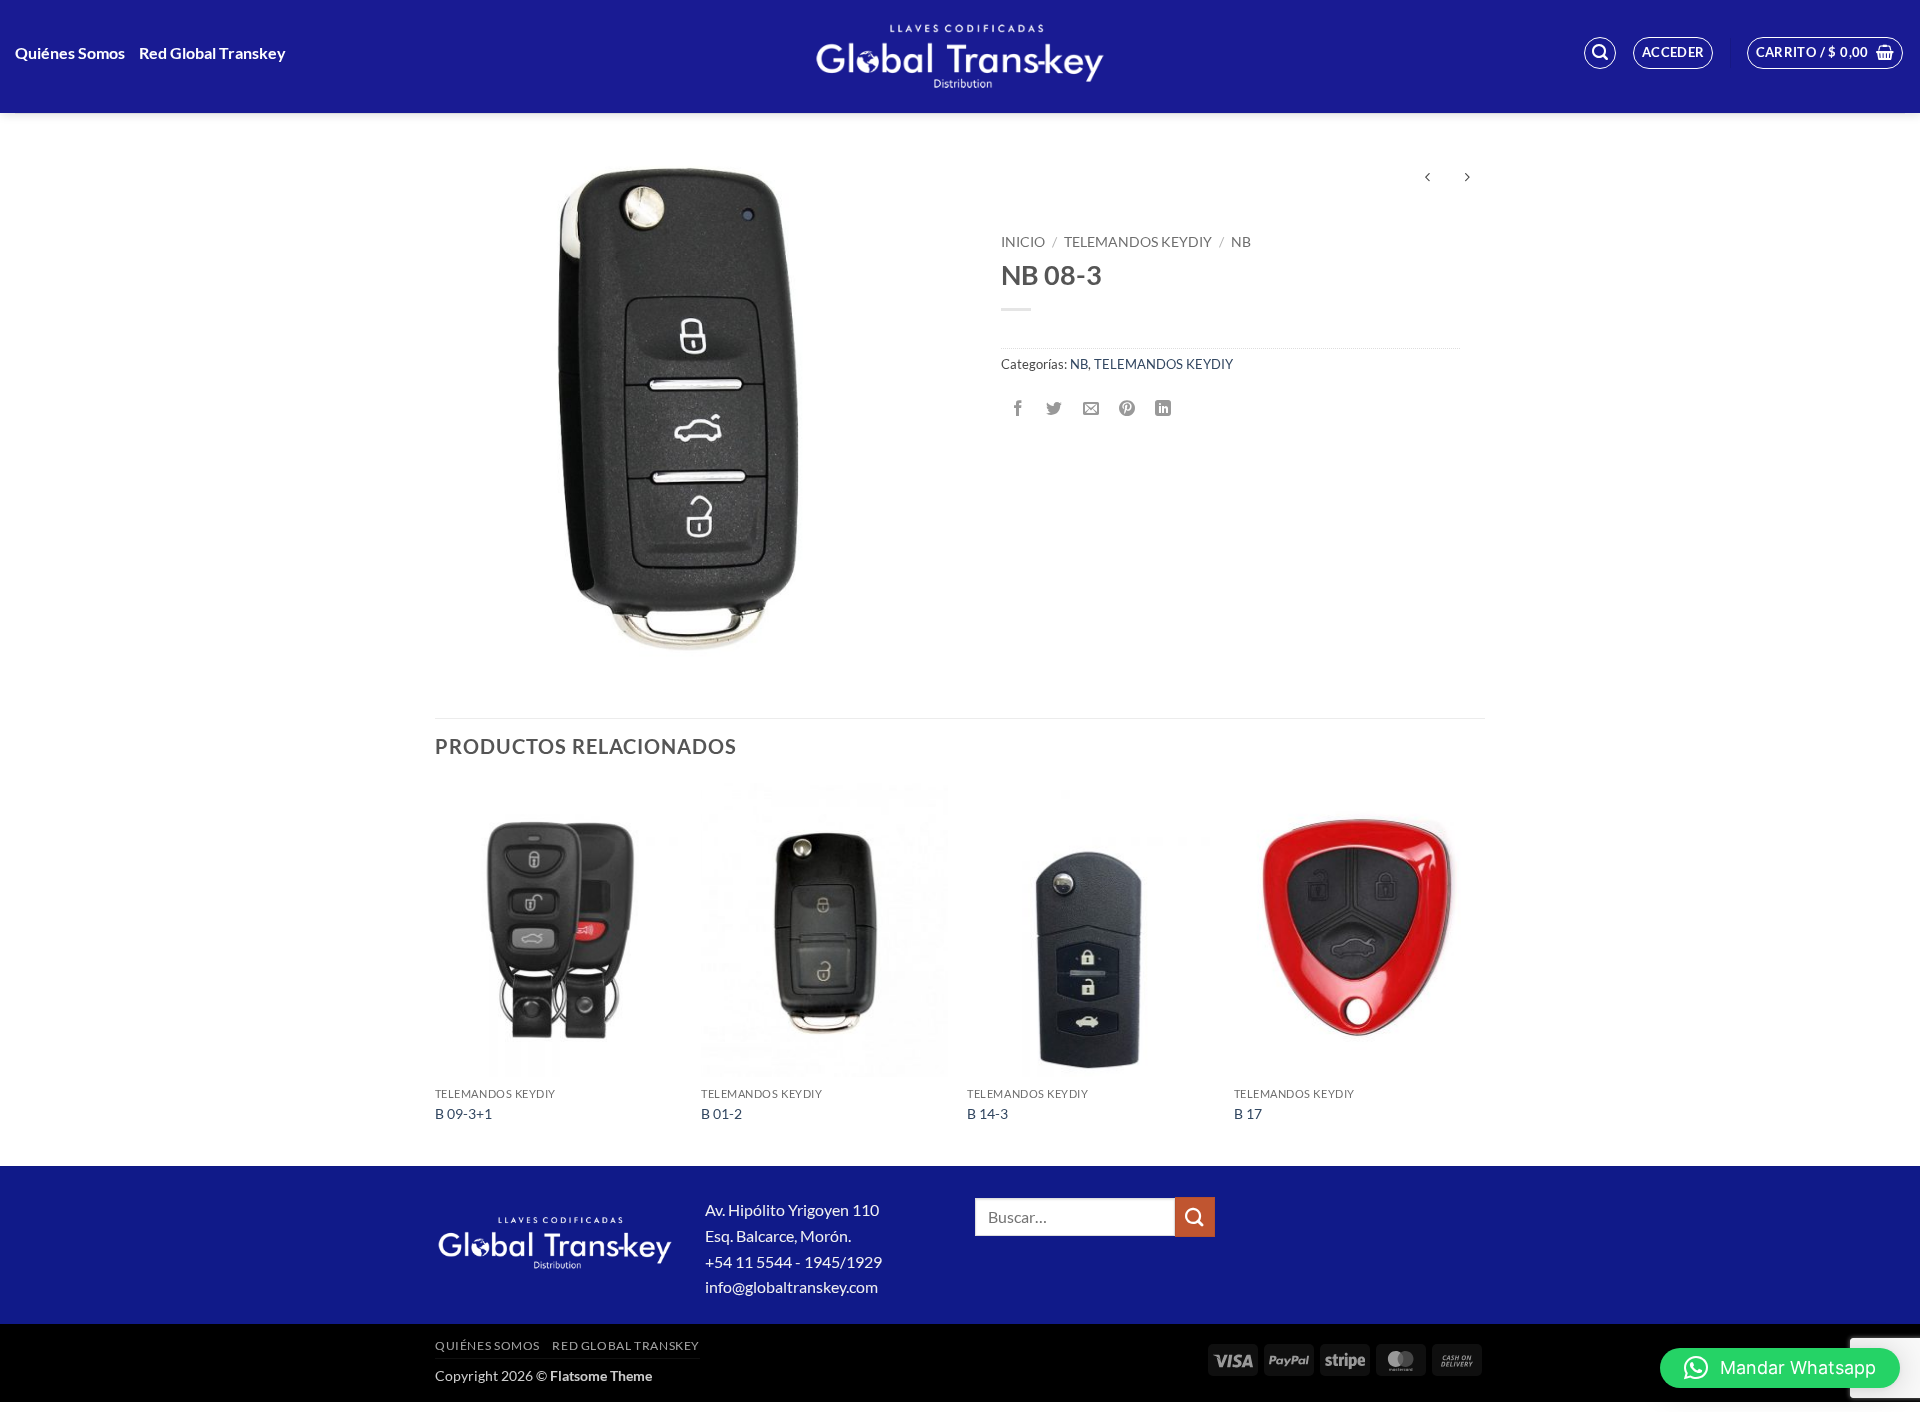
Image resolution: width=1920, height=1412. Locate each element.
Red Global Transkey (212, 52)
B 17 (1248, 1113)
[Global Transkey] (960, 56)
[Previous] (436, 972)
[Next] (1479, 972)
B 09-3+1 (463, 1113)
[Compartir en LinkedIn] (1163, 408)
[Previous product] (1466, 178)
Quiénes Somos (70, 52)
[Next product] (1427, 178)
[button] (1600, 53)
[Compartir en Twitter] (1054, 408)
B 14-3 (987, 1113)
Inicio (1023, 242)
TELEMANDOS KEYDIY (1138, 242)
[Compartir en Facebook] (1018, 408)
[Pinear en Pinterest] (1126, 408)
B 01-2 (721, 1113)
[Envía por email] (1090, 408)
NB (1241, 242)
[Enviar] (1195, 1216)
